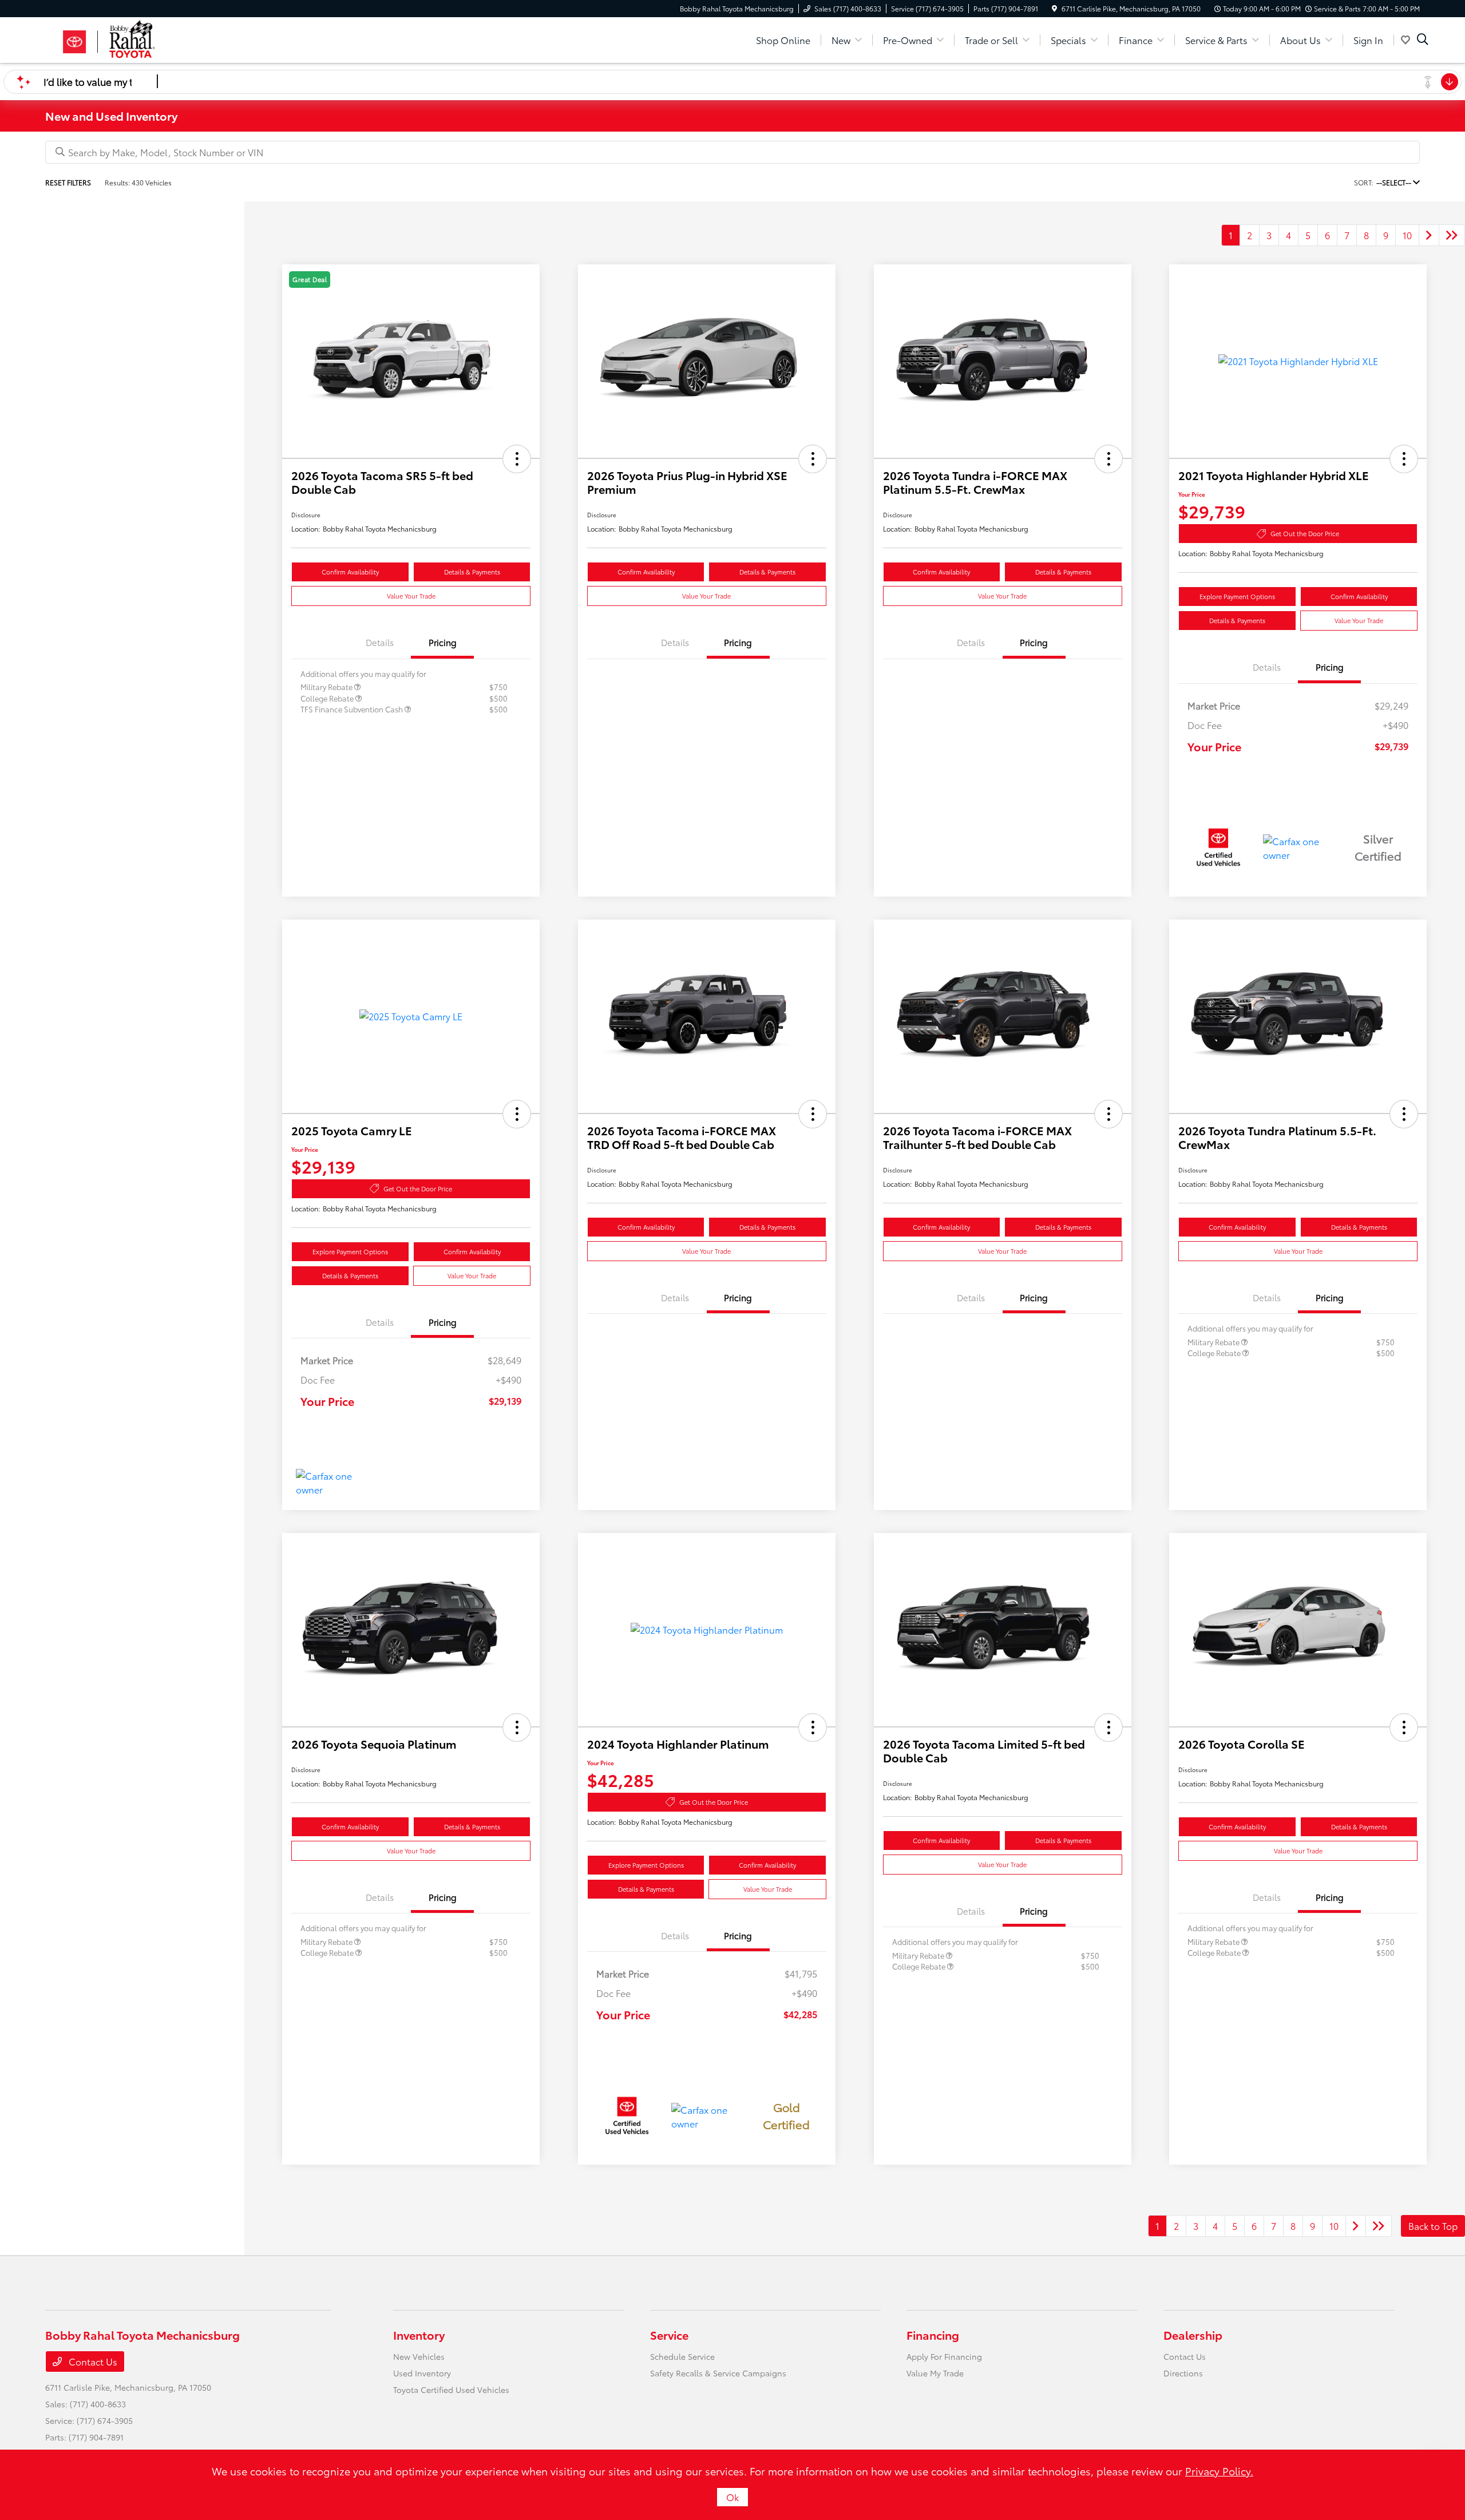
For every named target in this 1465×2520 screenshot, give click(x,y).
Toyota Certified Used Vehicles (451, 2390)
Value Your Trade (411, 596)
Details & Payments (472, 572)
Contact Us (92, 2361)
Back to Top (1433, 2226)
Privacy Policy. (1219, 2471)
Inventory (419, 2335)
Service (669, 2335)
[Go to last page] (1452, 235)
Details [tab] (380, 642)
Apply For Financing (944, 2356)
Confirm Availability (350, 572)
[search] (1423, 40)
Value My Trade (935, 2373)
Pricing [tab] (443, 642)
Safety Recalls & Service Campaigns (718, 2373)
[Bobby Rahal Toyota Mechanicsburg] (144, 38)
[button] (517, 459)
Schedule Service (682, 2356)
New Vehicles (419, 2356)
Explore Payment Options (1237, 596)
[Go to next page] (1429, 235)
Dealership (1193, 2335)
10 (1407, 235)
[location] (1054, 8)
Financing (933, 2335)
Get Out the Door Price (1305, 533)
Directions (1183, 2373)
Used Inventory (422, 2373)
